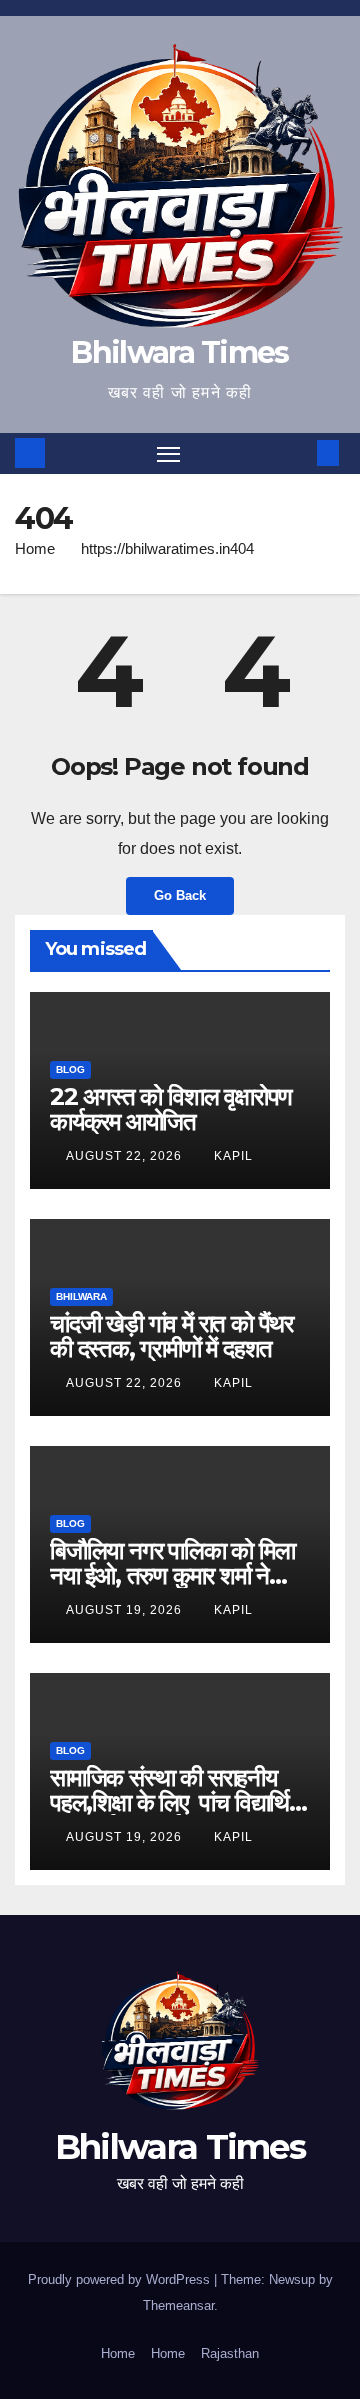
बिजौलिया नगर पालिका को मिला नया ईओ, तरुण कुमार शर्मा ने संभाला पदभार (172, 1575)
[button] (298, 452)
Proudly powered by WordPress (121, 2279)
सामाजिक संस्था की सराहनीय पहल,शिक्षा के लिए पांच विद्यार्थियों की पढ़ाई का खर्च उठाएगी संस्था (178, 1802)
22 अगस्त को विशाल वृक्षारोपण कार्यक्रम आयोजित (171, 1109)
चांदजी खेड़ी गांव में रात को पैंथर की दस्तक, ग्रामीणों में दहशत (171, 1336)
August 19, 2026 (126, 1610)
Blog (70, 1069)
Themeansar (178, 2305)
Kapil (233, 1156)
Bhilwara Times (179, 352)
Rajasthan (230, 2353)
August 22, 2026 (126, 1156)
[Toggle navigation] (169, 454)
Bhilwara (81, 1296)
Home (35, 548)
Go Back (180, 895)
